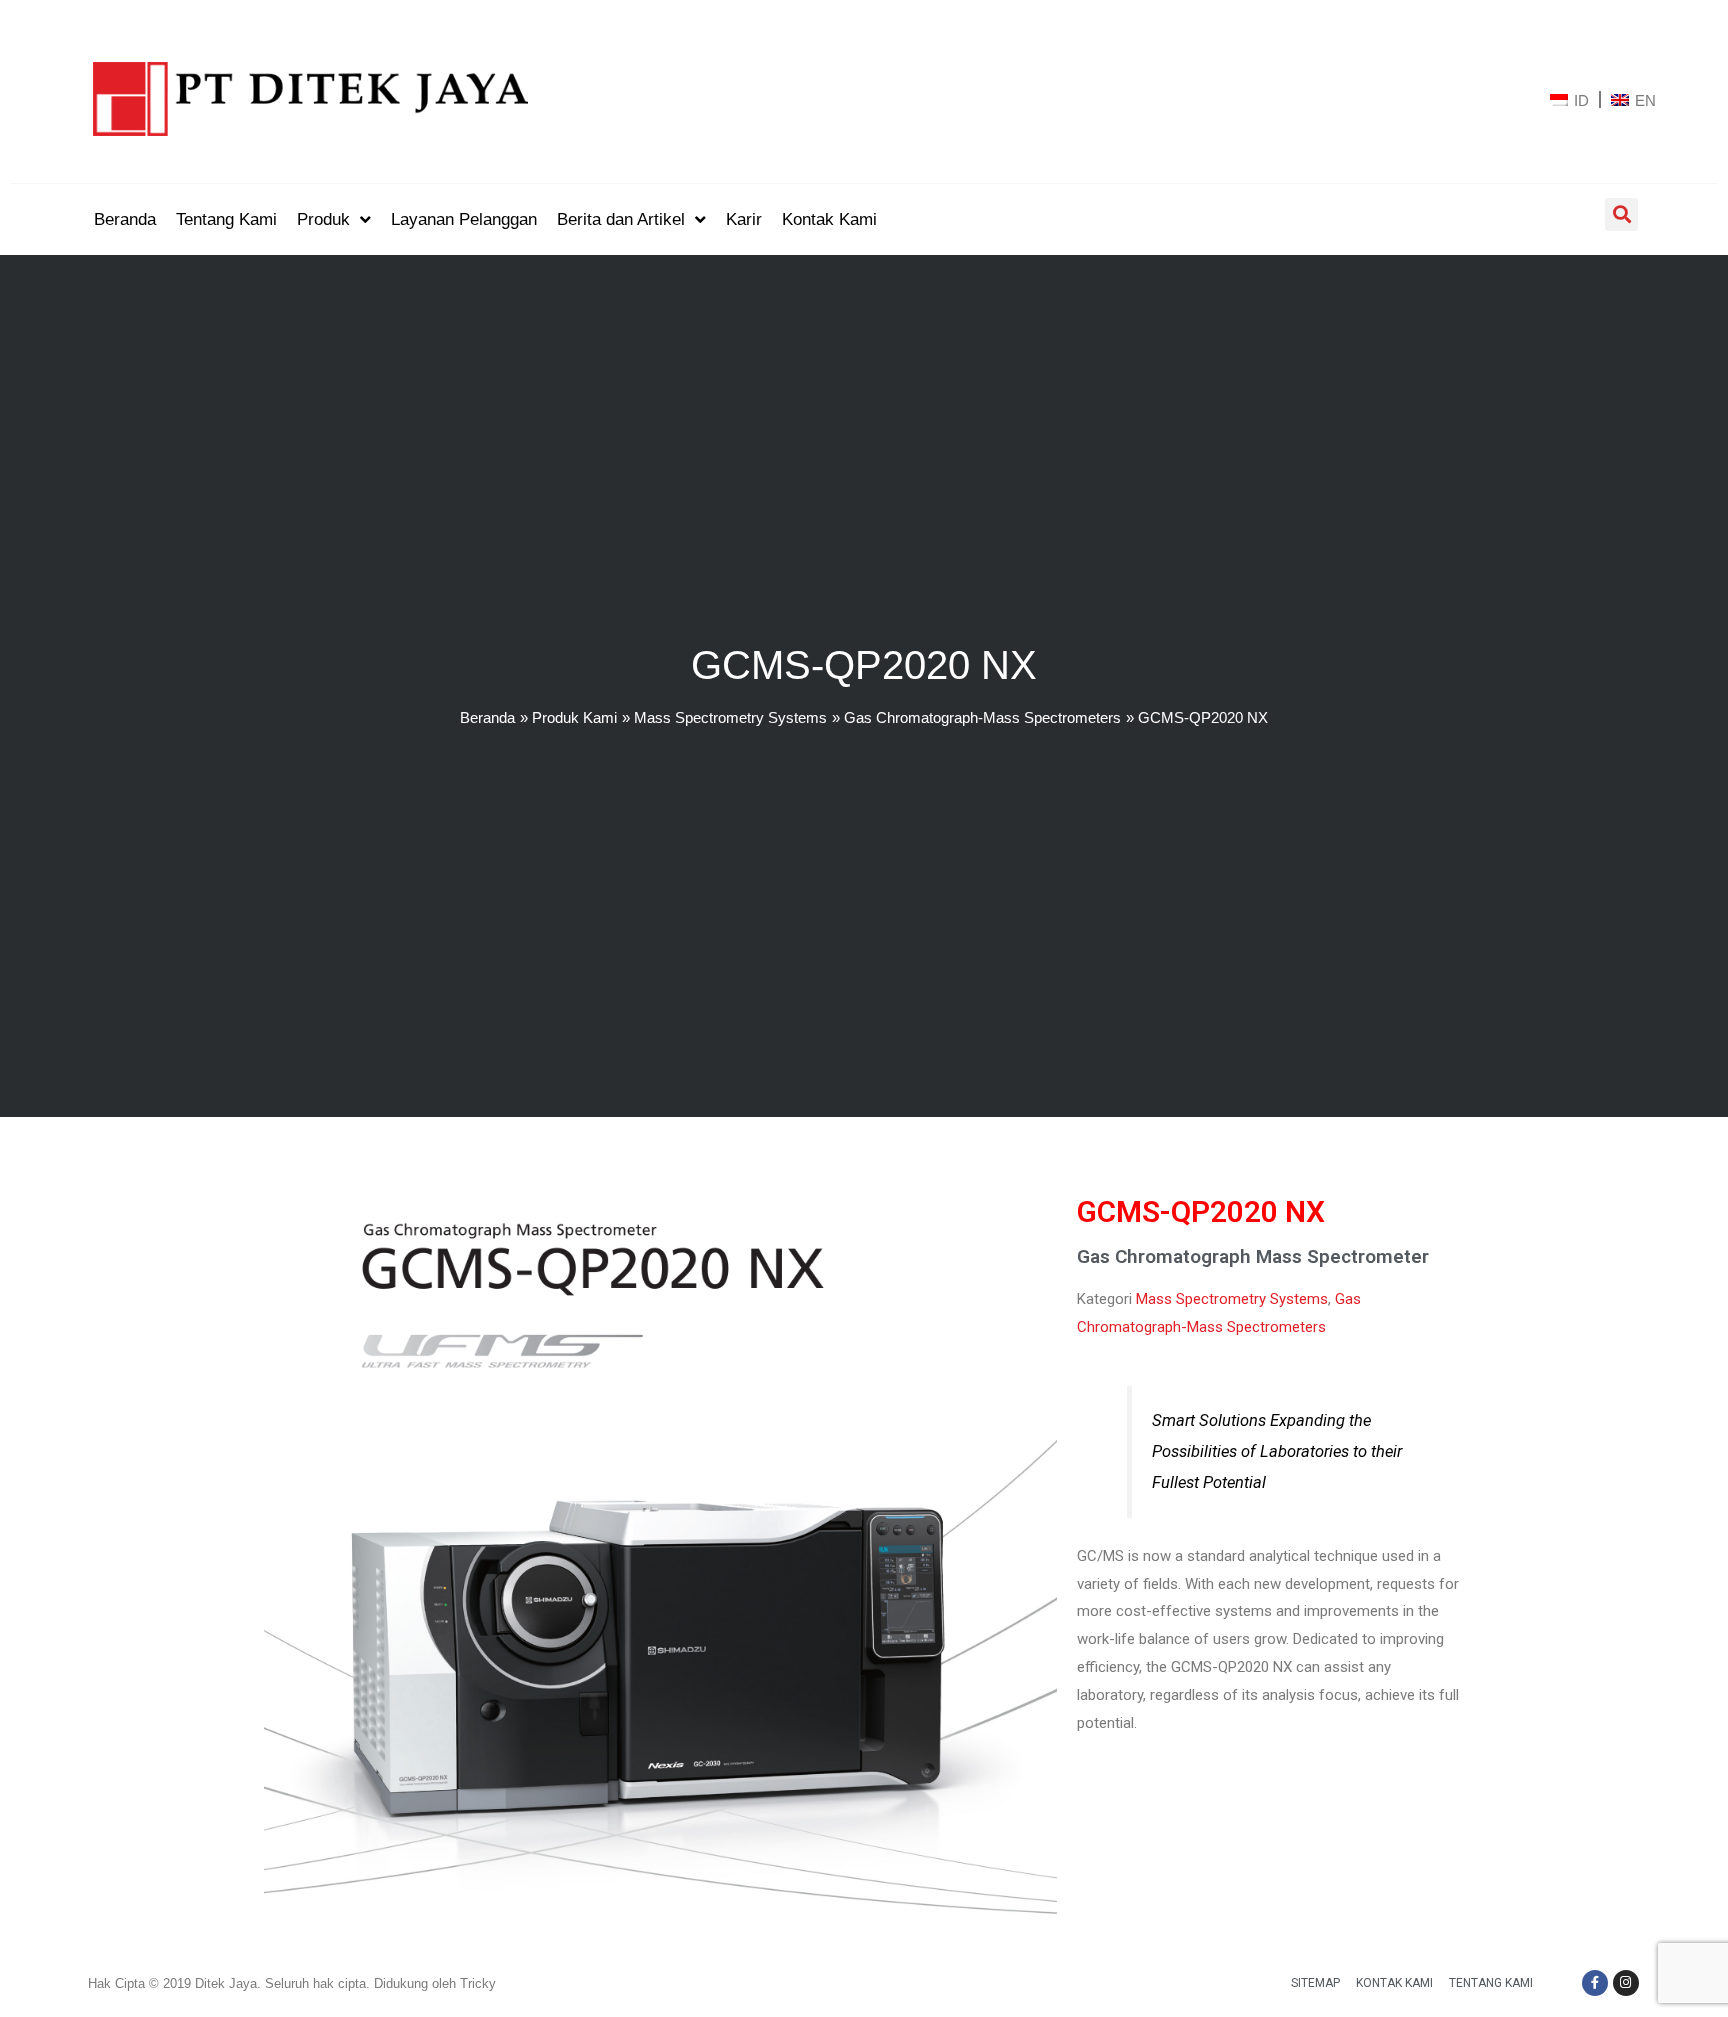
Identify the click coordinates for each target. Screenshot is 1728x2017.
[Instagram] (1626, 1983)
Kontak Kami (1394, 1983)
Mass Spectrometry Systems (1232, 1299)
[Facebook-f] (1595, 1983)
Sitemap (1315, 1983)
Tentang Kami (1491, 1983)
